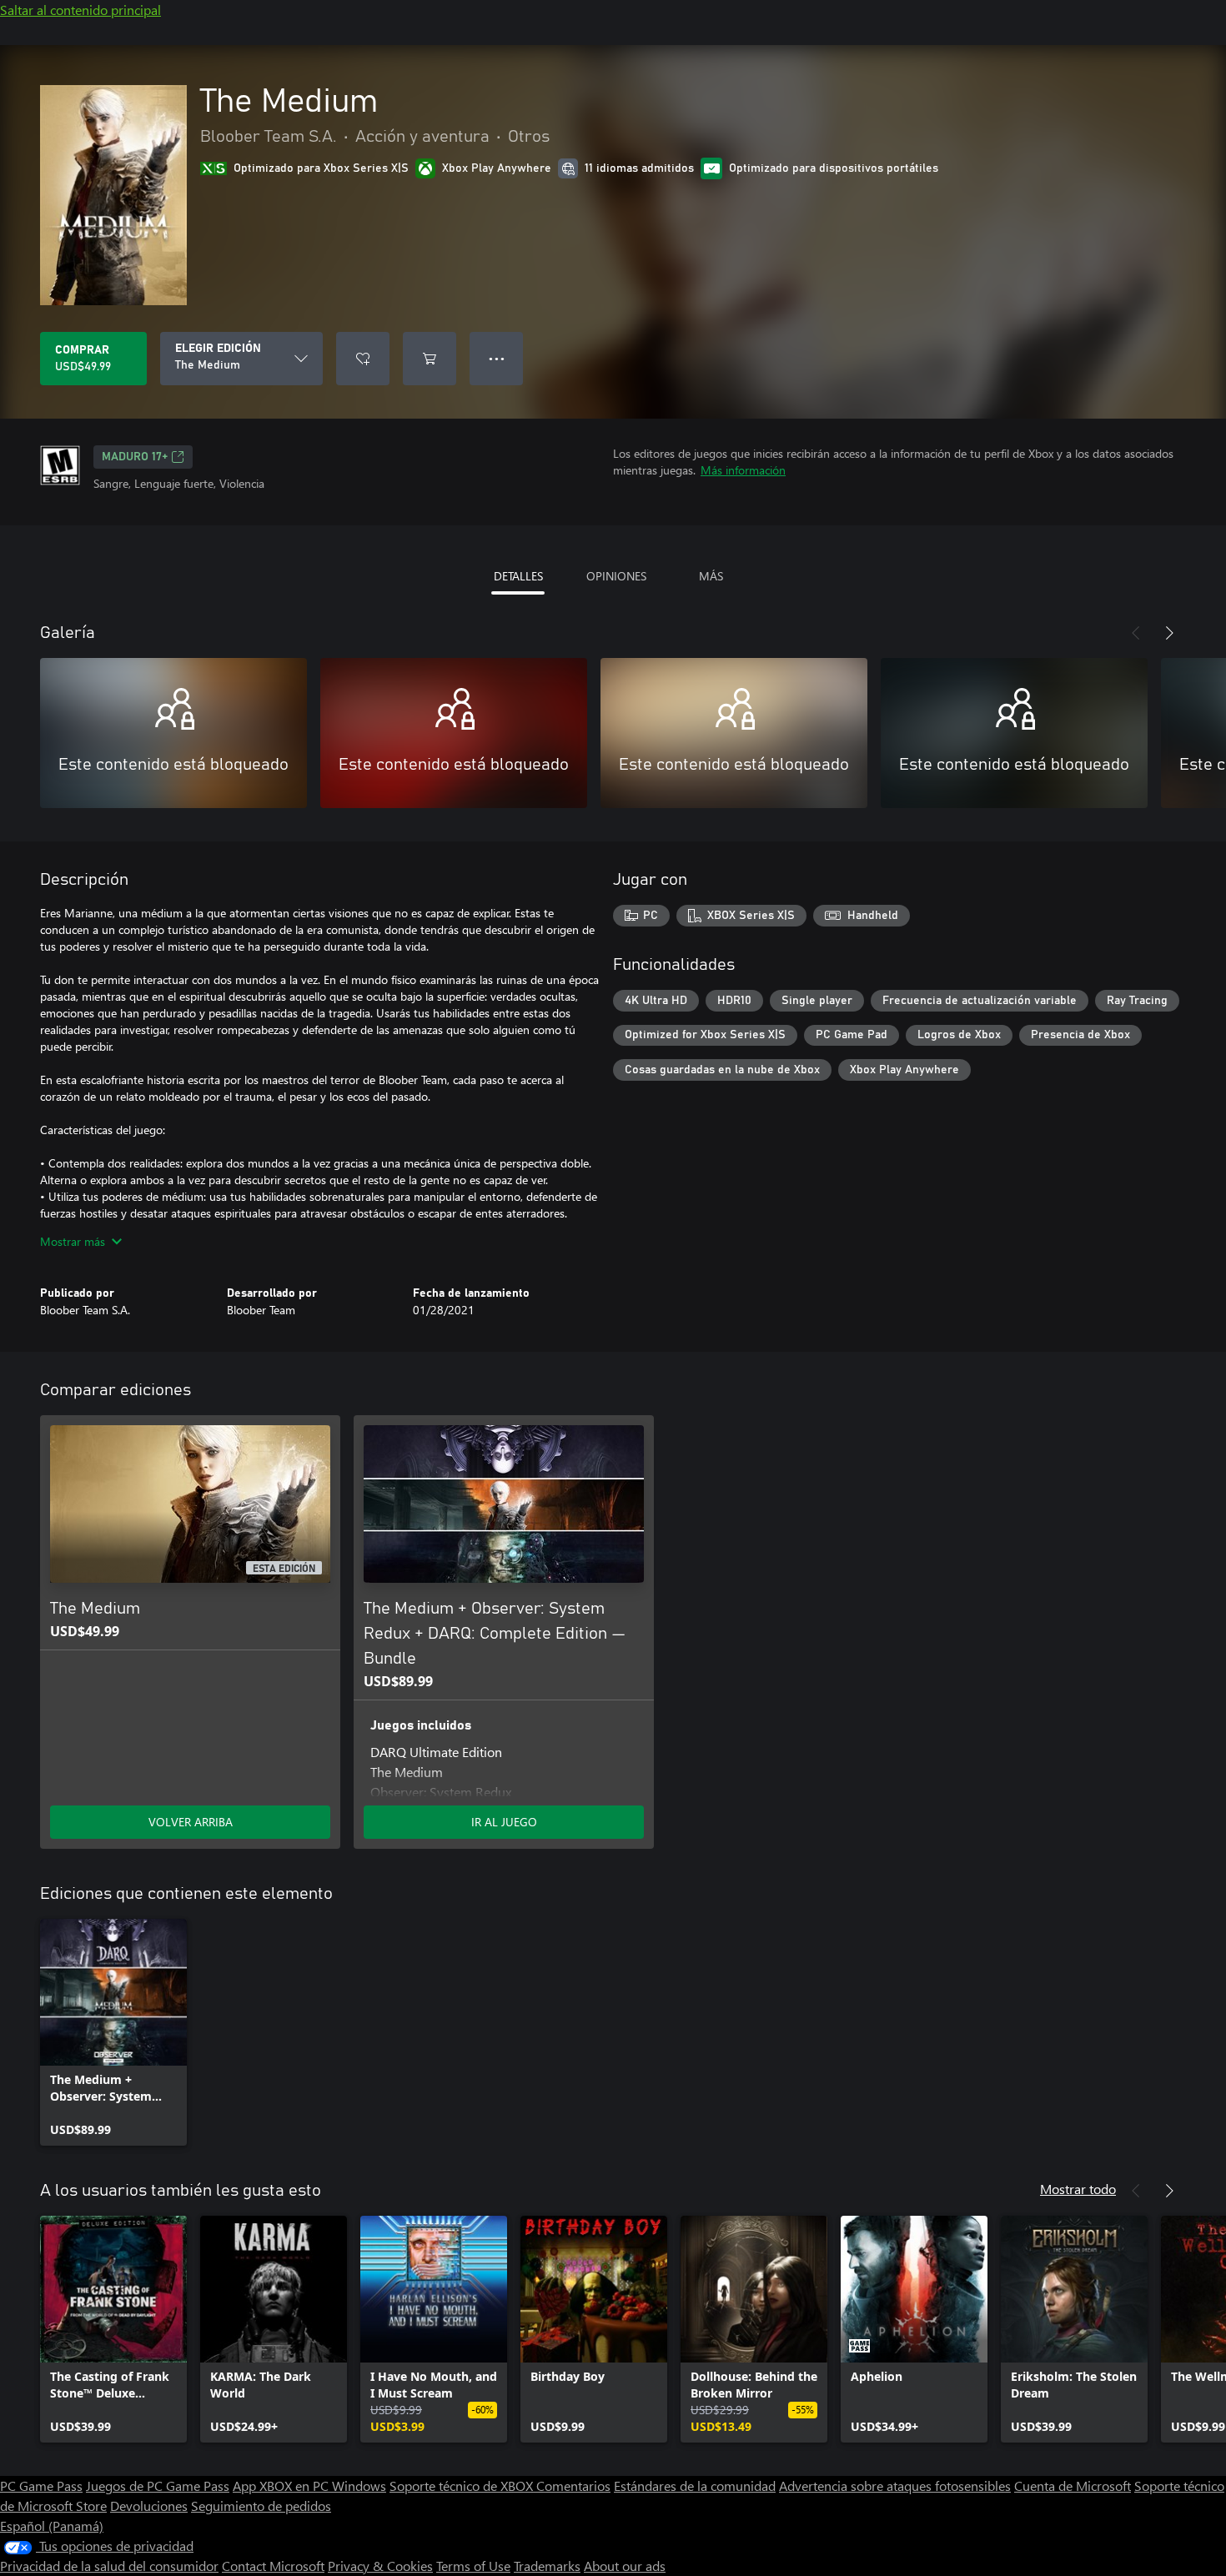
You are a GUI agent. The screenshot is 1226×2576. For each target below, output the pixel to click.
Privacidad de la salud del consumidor (109, 2566)
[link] (113, 2032)
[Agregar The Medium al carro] (430, 359)
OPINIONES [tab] (616, 576)
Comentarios (573, 2486)
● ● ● (497, 358)
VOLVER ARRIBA (191, 1822)
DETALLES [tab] (518, 576)
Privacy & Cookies (380, 2566)
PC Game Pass (41, 2486)
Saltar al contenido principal (80, 10)
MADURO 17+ (135, 457)
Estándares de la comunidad (695, 2486)
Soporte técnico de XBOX (463, 2486)
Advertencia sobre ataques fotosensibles (895, 2486)
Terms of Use (473, 2566)
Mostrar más (73, 1241)
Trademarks (547, 2566)
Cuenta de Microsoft (1073, 2486)
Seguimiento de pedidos (261, 2506)
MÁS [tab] (711, 576)
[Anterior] (1136, 633)
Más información (743, 470)
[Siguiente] (1169, 633)
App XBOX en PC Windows (309, 2486)
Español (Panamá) (52, 2526)
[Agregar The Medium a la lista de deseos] (363, 359)
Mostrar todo (1078, 2189)
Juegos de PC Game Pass (158, 2486)
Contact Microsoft (273, 2566)
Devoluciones (149, 2506)
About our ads (625, 2566)
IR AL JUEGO (504, 1822)
